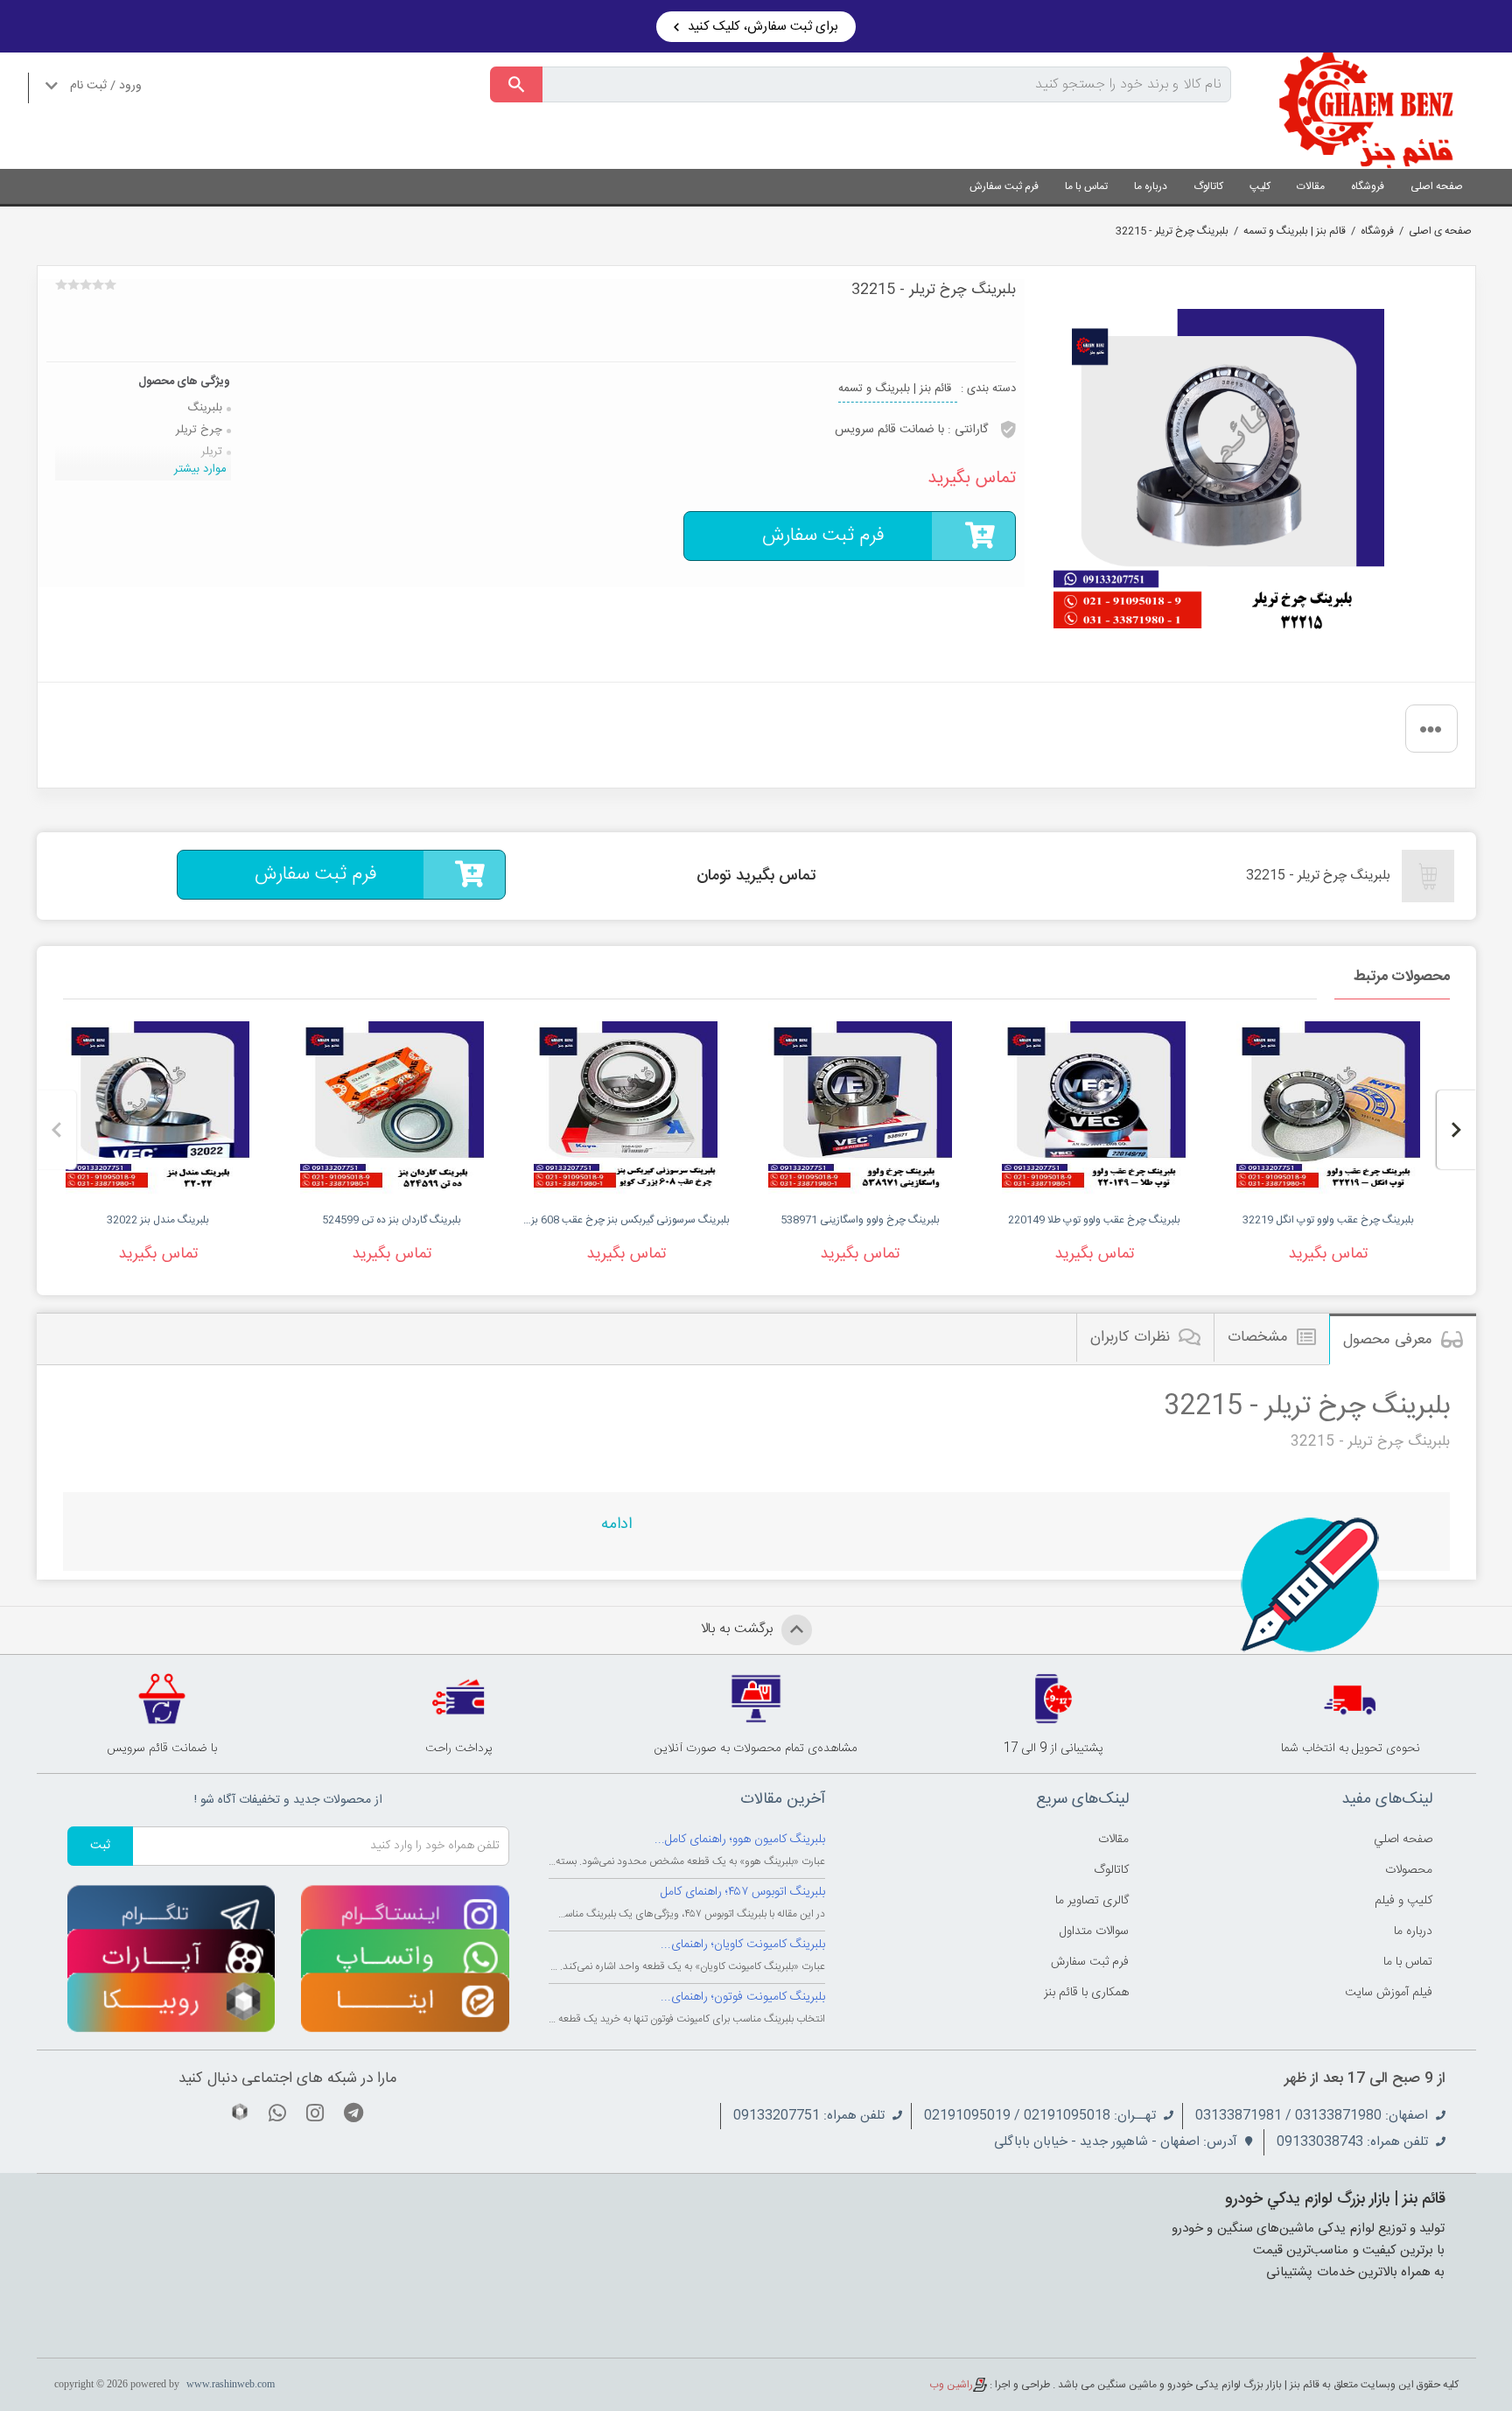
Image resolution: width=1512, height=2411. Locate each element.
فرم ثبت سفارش (1004, 186)
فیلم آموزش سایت (1389, 1993)
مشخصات (1258, 1337)
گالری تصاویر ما (1092, 1901)
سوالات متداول (1094, 1931)
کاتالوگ (1208, 186)
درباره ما (1151, 186)
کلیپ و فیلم (1403, 1901)
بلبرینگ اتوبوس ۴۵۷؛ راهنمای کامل (743, 1892)
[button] (1456, 1130)
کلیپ (1260, 186)
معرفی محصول (1388, 1340)
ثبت (100, 1846)
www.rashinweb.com (231, 2384)
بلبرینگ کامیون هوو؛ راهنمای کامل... (740, 1840)
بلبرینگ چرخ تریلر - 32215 (1172, 231)
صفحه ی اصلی (1440, 231)
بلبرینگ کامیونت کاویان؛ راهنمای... (743, 1945)
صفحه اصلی (1437, 186)
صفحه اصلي (1403, 1840)
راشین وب (951, 2385)
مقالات (1311, 186)
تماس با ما (1086, 186)
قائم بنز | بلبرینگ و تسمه (1295, 231)
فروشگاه (1368, 186)
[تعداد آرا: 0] (61, 284)
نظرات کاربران (1130, 1337)
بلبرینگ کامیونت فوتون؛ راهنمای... (743, 1997)
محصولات (1409, 1870)
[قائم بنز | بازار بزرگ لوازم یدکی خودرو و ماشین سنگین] (1366, 111)
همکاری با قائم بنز (1086, 1993)
